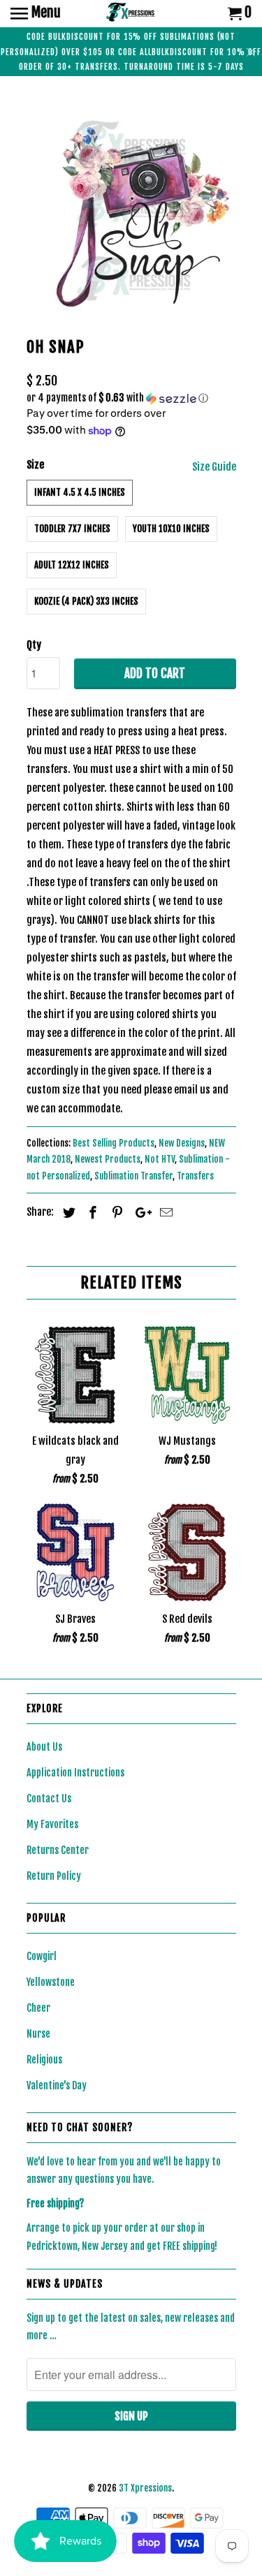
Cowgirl (42, 1956)
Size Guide (214, 467)
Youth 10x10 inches (171, 529)
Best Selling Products (114, 1143)
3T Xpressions (145, 2488)
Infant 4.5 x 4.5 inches (80, 492)
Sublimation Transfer (133, 1176)
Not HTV (160, 1159)
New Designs (182, 1143)
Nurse (38, 2034)
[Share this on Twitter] (67, 1212)
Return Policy (54, 1876)
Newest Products (108, 1159)
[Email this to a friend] (164, 1212)
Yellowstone (51, 1982)
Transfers (195, 1176)
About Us (44, 1747)
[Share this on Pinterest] (115, 1212)
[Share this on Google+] (140, 1212)
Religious (44, 2060)
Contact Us (49, 1798)
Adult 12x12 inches (72, 565)
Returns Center (58, 1850)
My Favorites (52, 1824)
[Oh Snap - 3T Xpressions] (131, 209)
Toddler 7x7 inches (72, 529)
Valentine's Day (57, 2085)
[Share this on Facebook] (91, 1212)
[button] (131, 398)
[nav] (36, 14)
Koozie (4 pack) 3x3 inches (86, 601)
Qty (34, 645)
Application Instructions (75, 1773)
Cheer (38, 2008)
